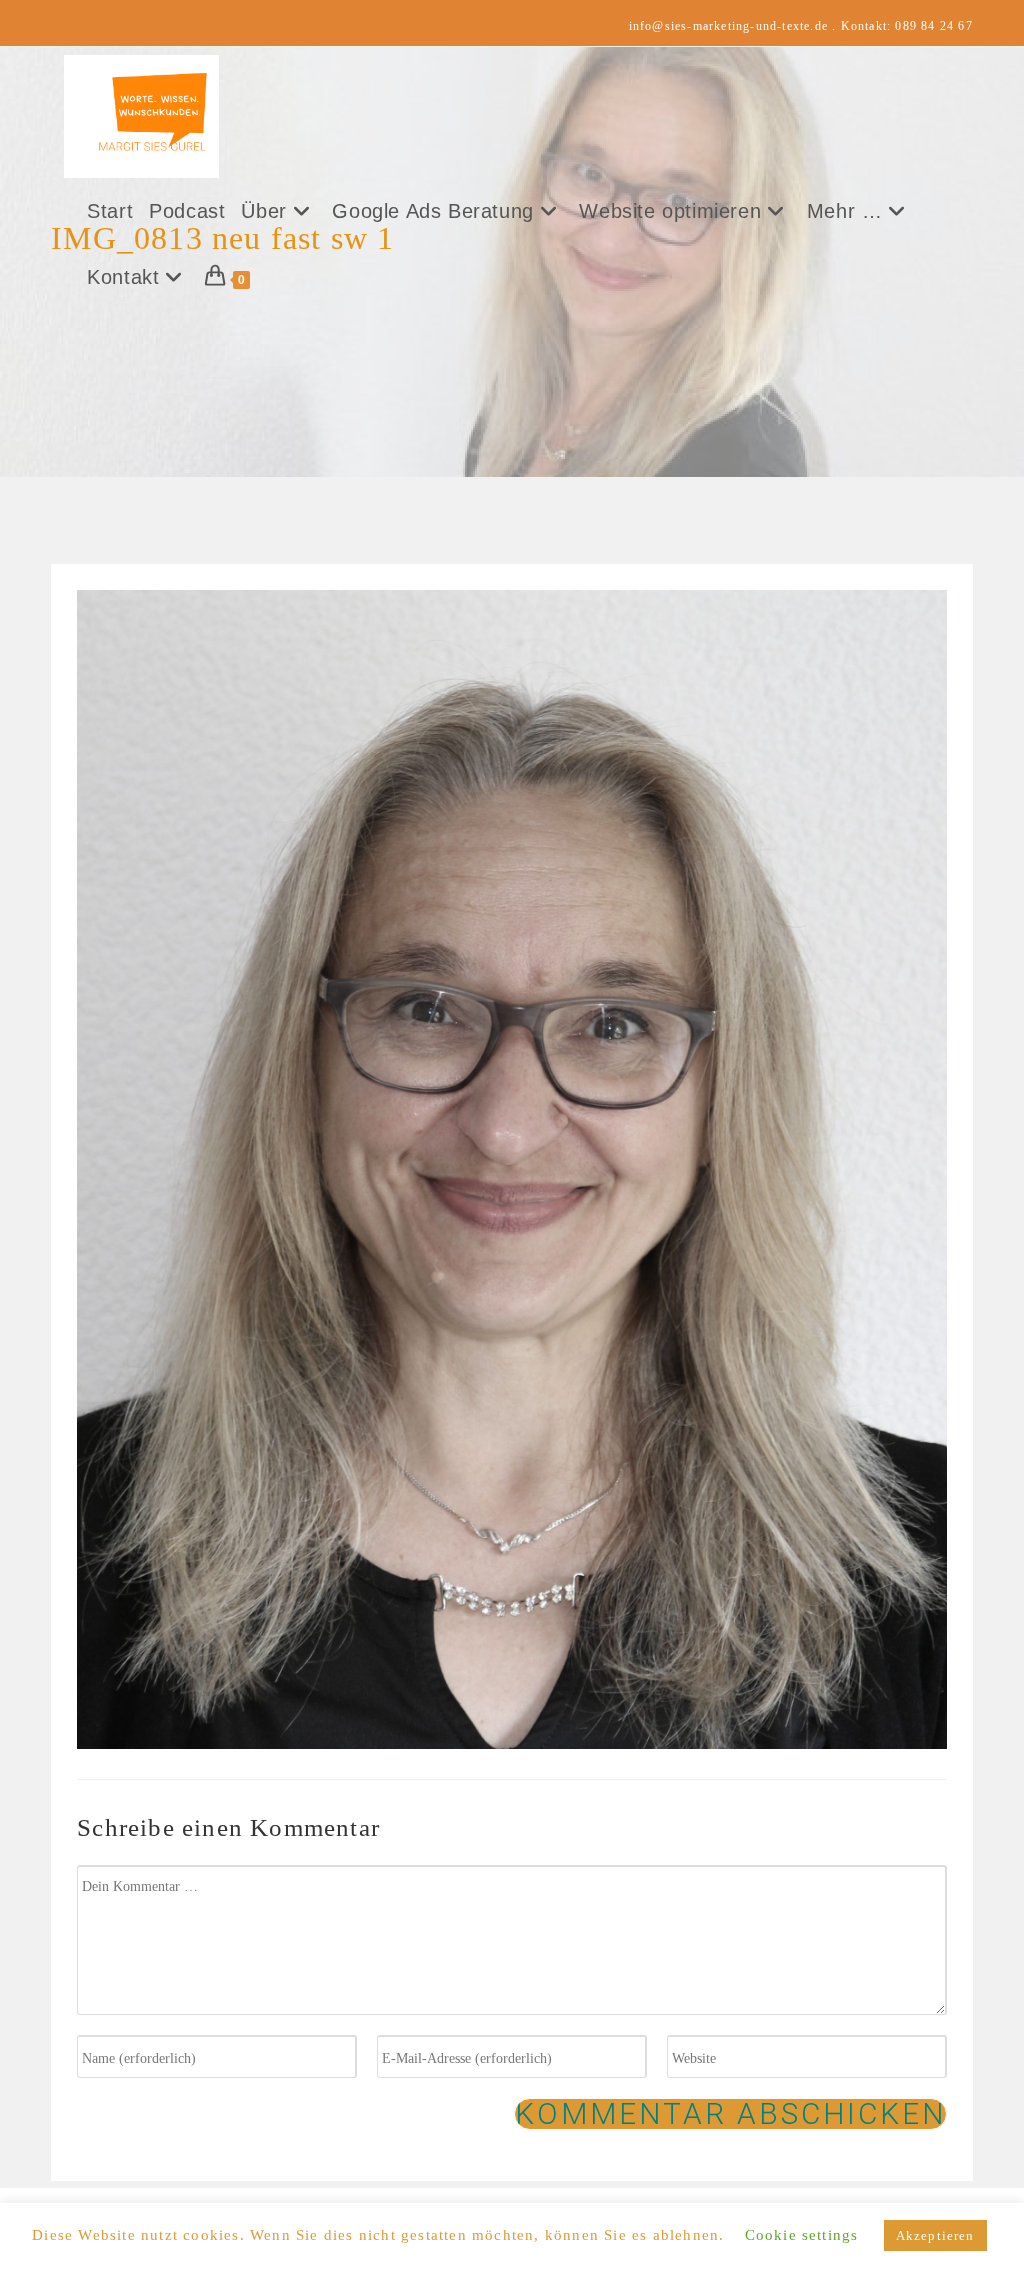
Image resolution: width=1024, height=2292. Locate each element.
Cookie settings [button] (802, 2235)
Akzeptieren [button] (935, 2235)
